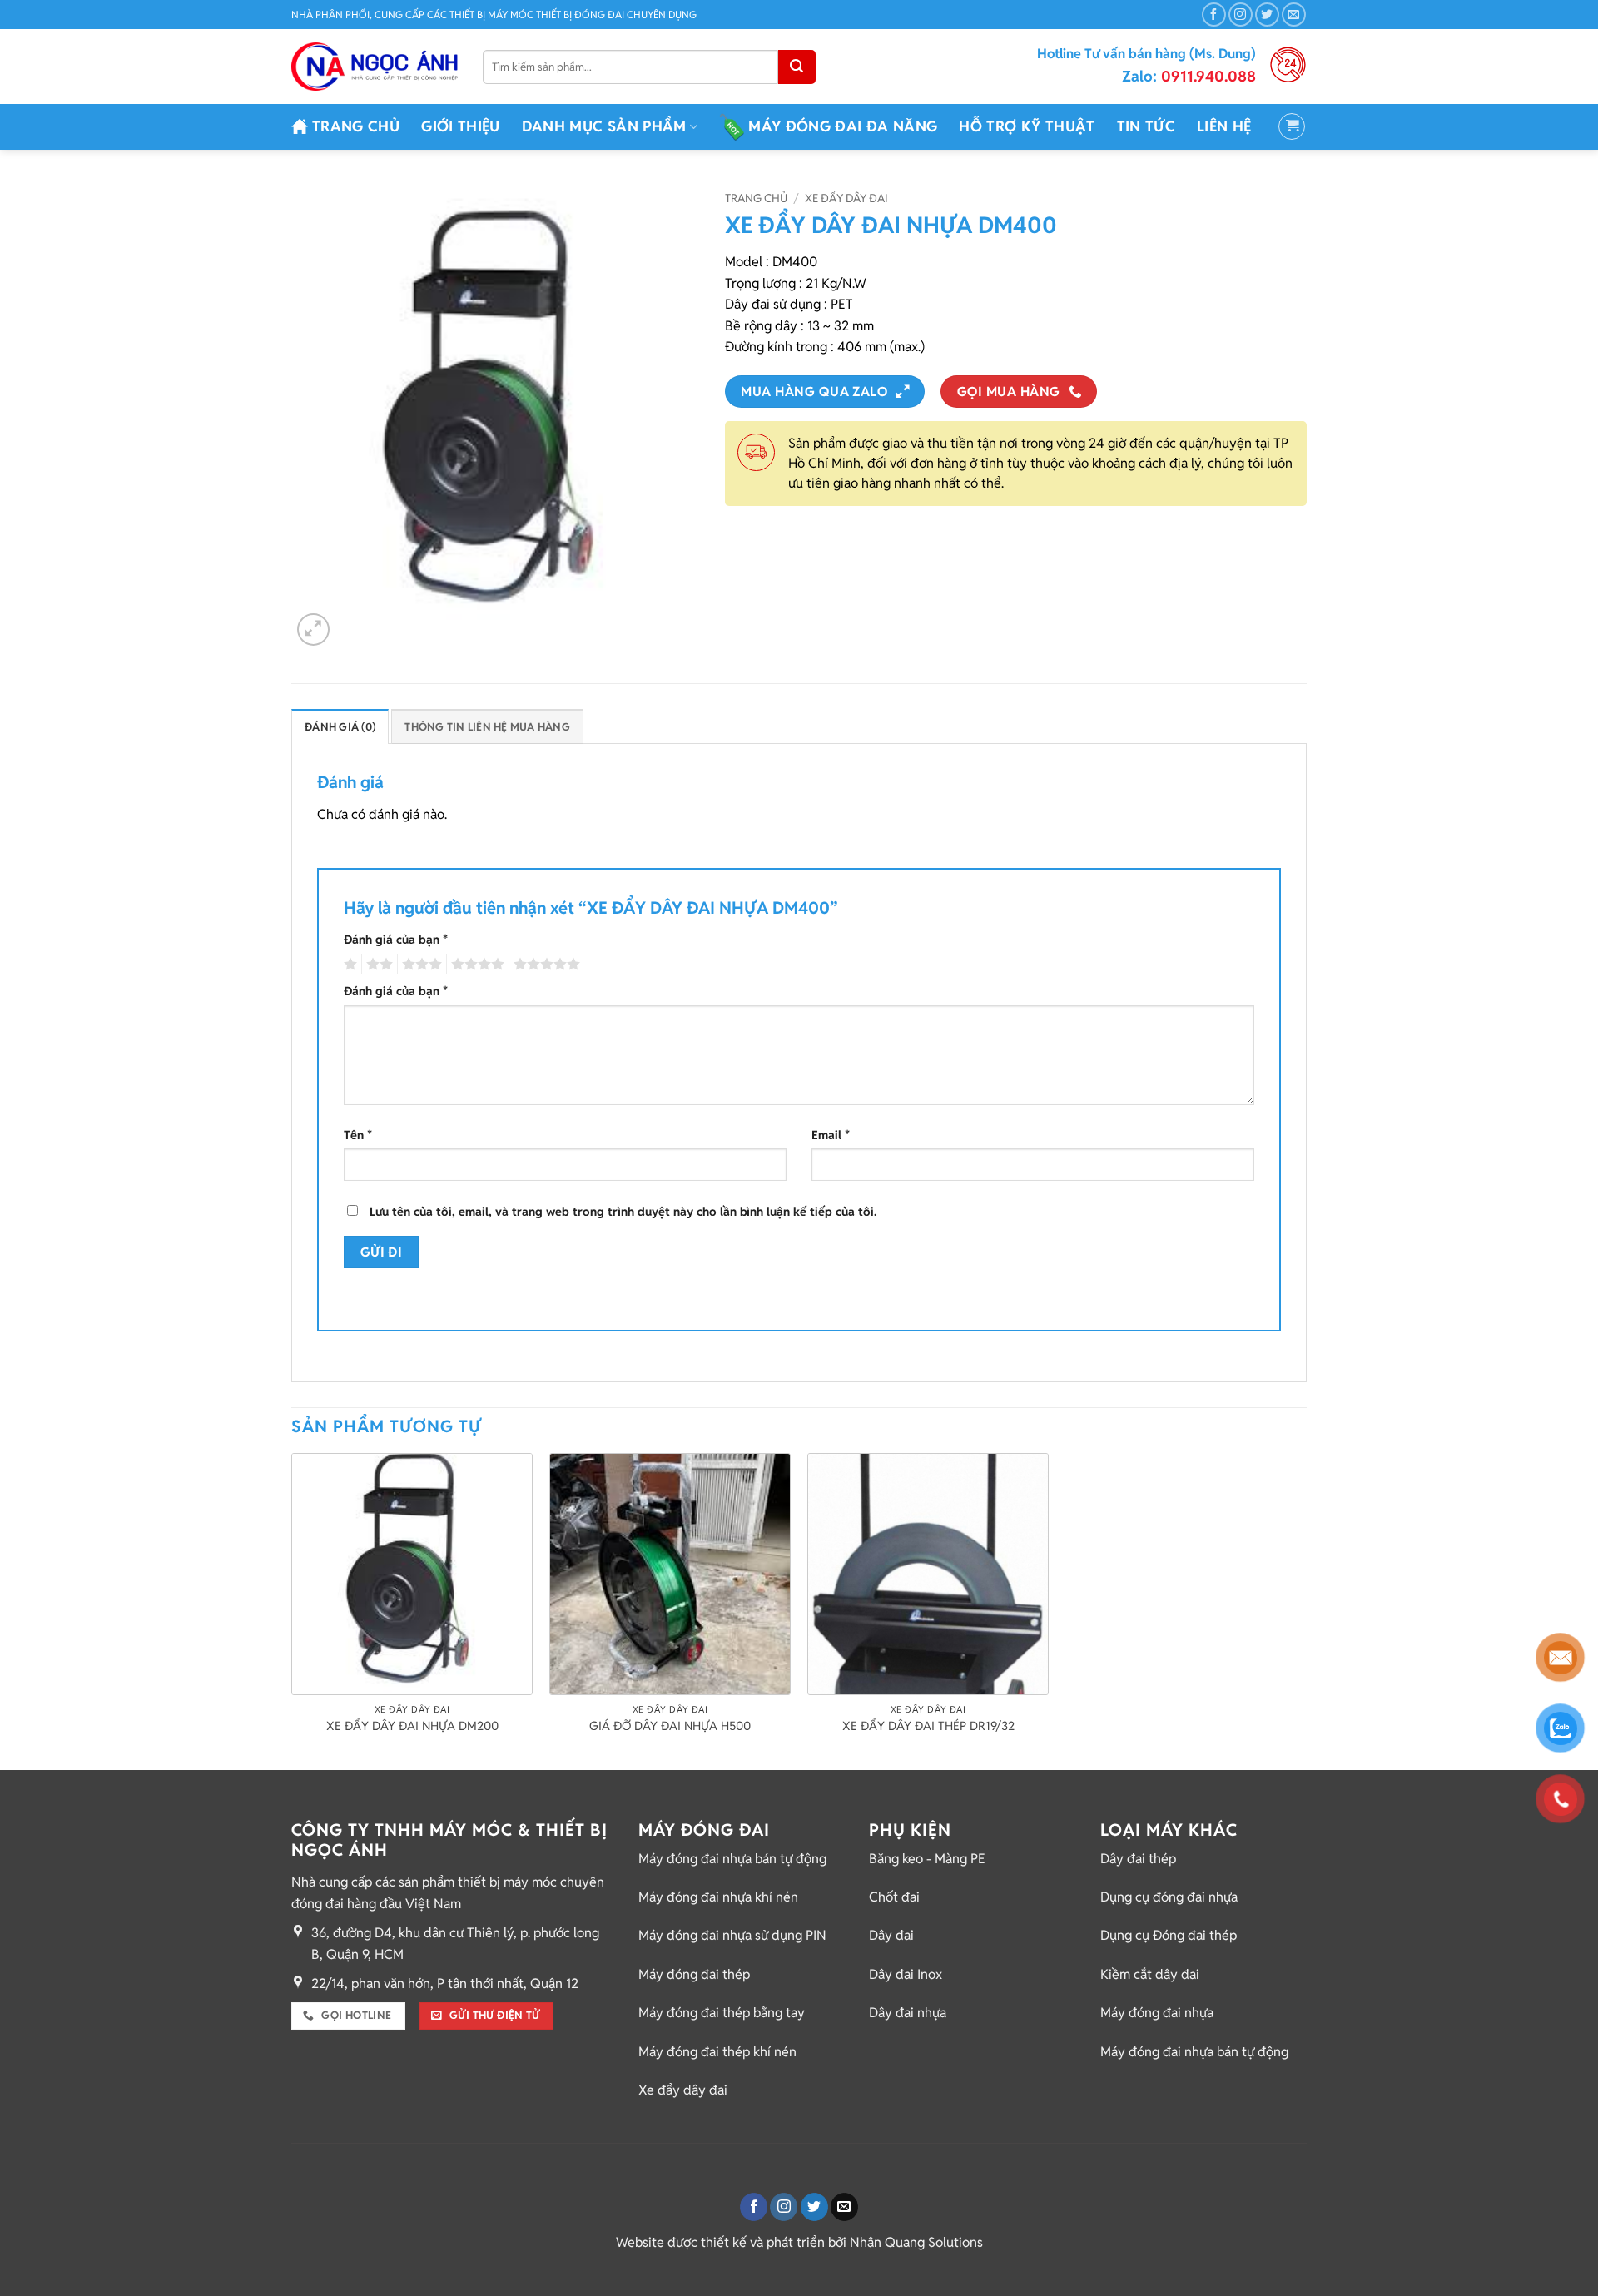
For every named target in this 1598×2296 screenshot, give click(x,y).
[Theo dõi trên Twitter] (1267, 15)
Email (831, 1135)
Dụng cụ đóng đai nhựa (1169, 1897)
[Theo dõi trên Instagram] (1241, 15)
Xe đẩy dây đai (846, 198)
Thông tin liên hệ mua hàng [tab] (487, 727)
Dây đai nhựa (908, 2013)
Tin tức (1146, 126)
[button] (1292, 126)
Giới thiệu (461, 126)
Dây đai (891, 1935)
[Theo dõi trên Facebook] (1214, 15)
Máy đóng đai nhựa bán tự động (732, 1859)
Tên (358, 1135)
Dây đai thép (1138, 1859)
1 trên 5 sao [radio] (348, 965)
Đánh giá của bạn (396, 939)
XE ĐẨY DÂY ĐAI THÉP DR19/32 (928, 1726)
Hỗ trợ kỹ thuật (1027, 126)
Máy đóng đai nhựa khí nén (718, 1897)
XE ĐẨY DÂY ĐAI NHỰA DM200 (412, 1726)
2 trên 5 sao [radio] (377, 965)
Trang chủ (356, 126)
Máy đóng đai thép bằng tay (722, 2013)
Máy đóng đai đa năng (843, 126)
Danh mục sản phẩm (604, 126)
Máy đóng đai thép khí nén (717, 2052)
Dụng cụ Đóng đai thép (1169, 1935)
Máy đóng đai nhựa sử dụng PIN (732, 1935)
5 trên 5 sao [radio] (544, 965)
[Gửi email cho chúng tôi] (1294, 15)
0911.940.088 (1189, 76)
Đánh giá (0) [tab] (340, 727)
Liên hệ (1224, 126)
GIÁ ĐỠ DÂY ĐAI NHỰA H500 (670, 1726)
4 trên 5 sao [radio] (475, 965)
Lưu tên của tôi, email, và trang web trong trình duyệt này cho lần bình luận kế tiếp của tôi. (623, 1211)
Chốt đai (894, 1897)
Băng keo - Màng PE (927, 1859)
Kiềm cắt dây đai (1150, 1974)
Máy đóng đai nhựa (1157, 2013)
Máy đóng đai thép (694, 1974)
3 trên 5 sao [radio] (419, 965)
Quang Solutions (934, 2242)
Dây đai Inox (906, 1974)
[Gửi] (797, 67)
